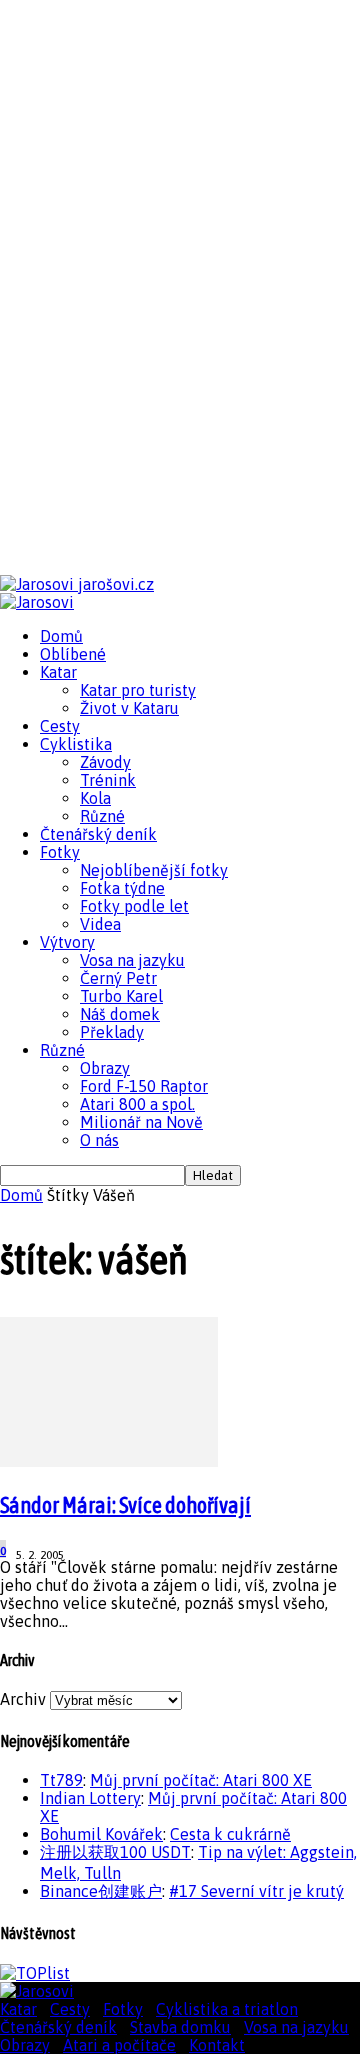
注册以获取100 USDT (115, 1852)
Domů (61, 636)
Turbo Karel (121, 996)
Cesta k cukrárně (230, 1834)
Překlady (112, 1032)
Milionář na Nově (141, 1122)
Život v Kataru (129, 708)
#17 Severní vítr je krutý (256, 1891)
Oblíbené (73, 654)
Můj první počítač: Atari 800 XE (201, 1780)
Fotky (60, 852)
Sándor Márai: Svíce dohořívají (125, 1505)
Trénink (108, 780)
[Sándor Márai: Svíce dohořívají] (109, 1461)
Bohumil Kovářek (101, 1834)
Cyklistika (76, 744)
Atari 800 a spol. (137, 1104)
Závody (105, 762)
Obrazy (105, 1068)
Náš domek (120, 1014)
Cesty (60, 726)
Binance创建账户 (101, 1891)
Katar (58, 672)
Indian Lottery (90, 1798)
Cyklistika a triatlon (227, 2009)
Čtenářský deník (98, 834)
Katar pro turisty (138, 690)
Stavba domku (180, 2027)
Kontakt (217, 2045)
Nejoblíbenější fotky (154, 870)
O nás (99, 1140)
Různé (102, 816)
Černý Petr (118, 978)
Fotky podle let (134, 906)
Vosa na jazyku (132, 960)
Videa (100, 924)
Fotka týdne (122, 888)
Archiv (23, 1699)
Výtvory (67, 942)
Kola (95, 798)
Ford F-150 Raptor (144, 1086)
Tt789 (61, 1780)
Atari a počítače (119, 2045)
